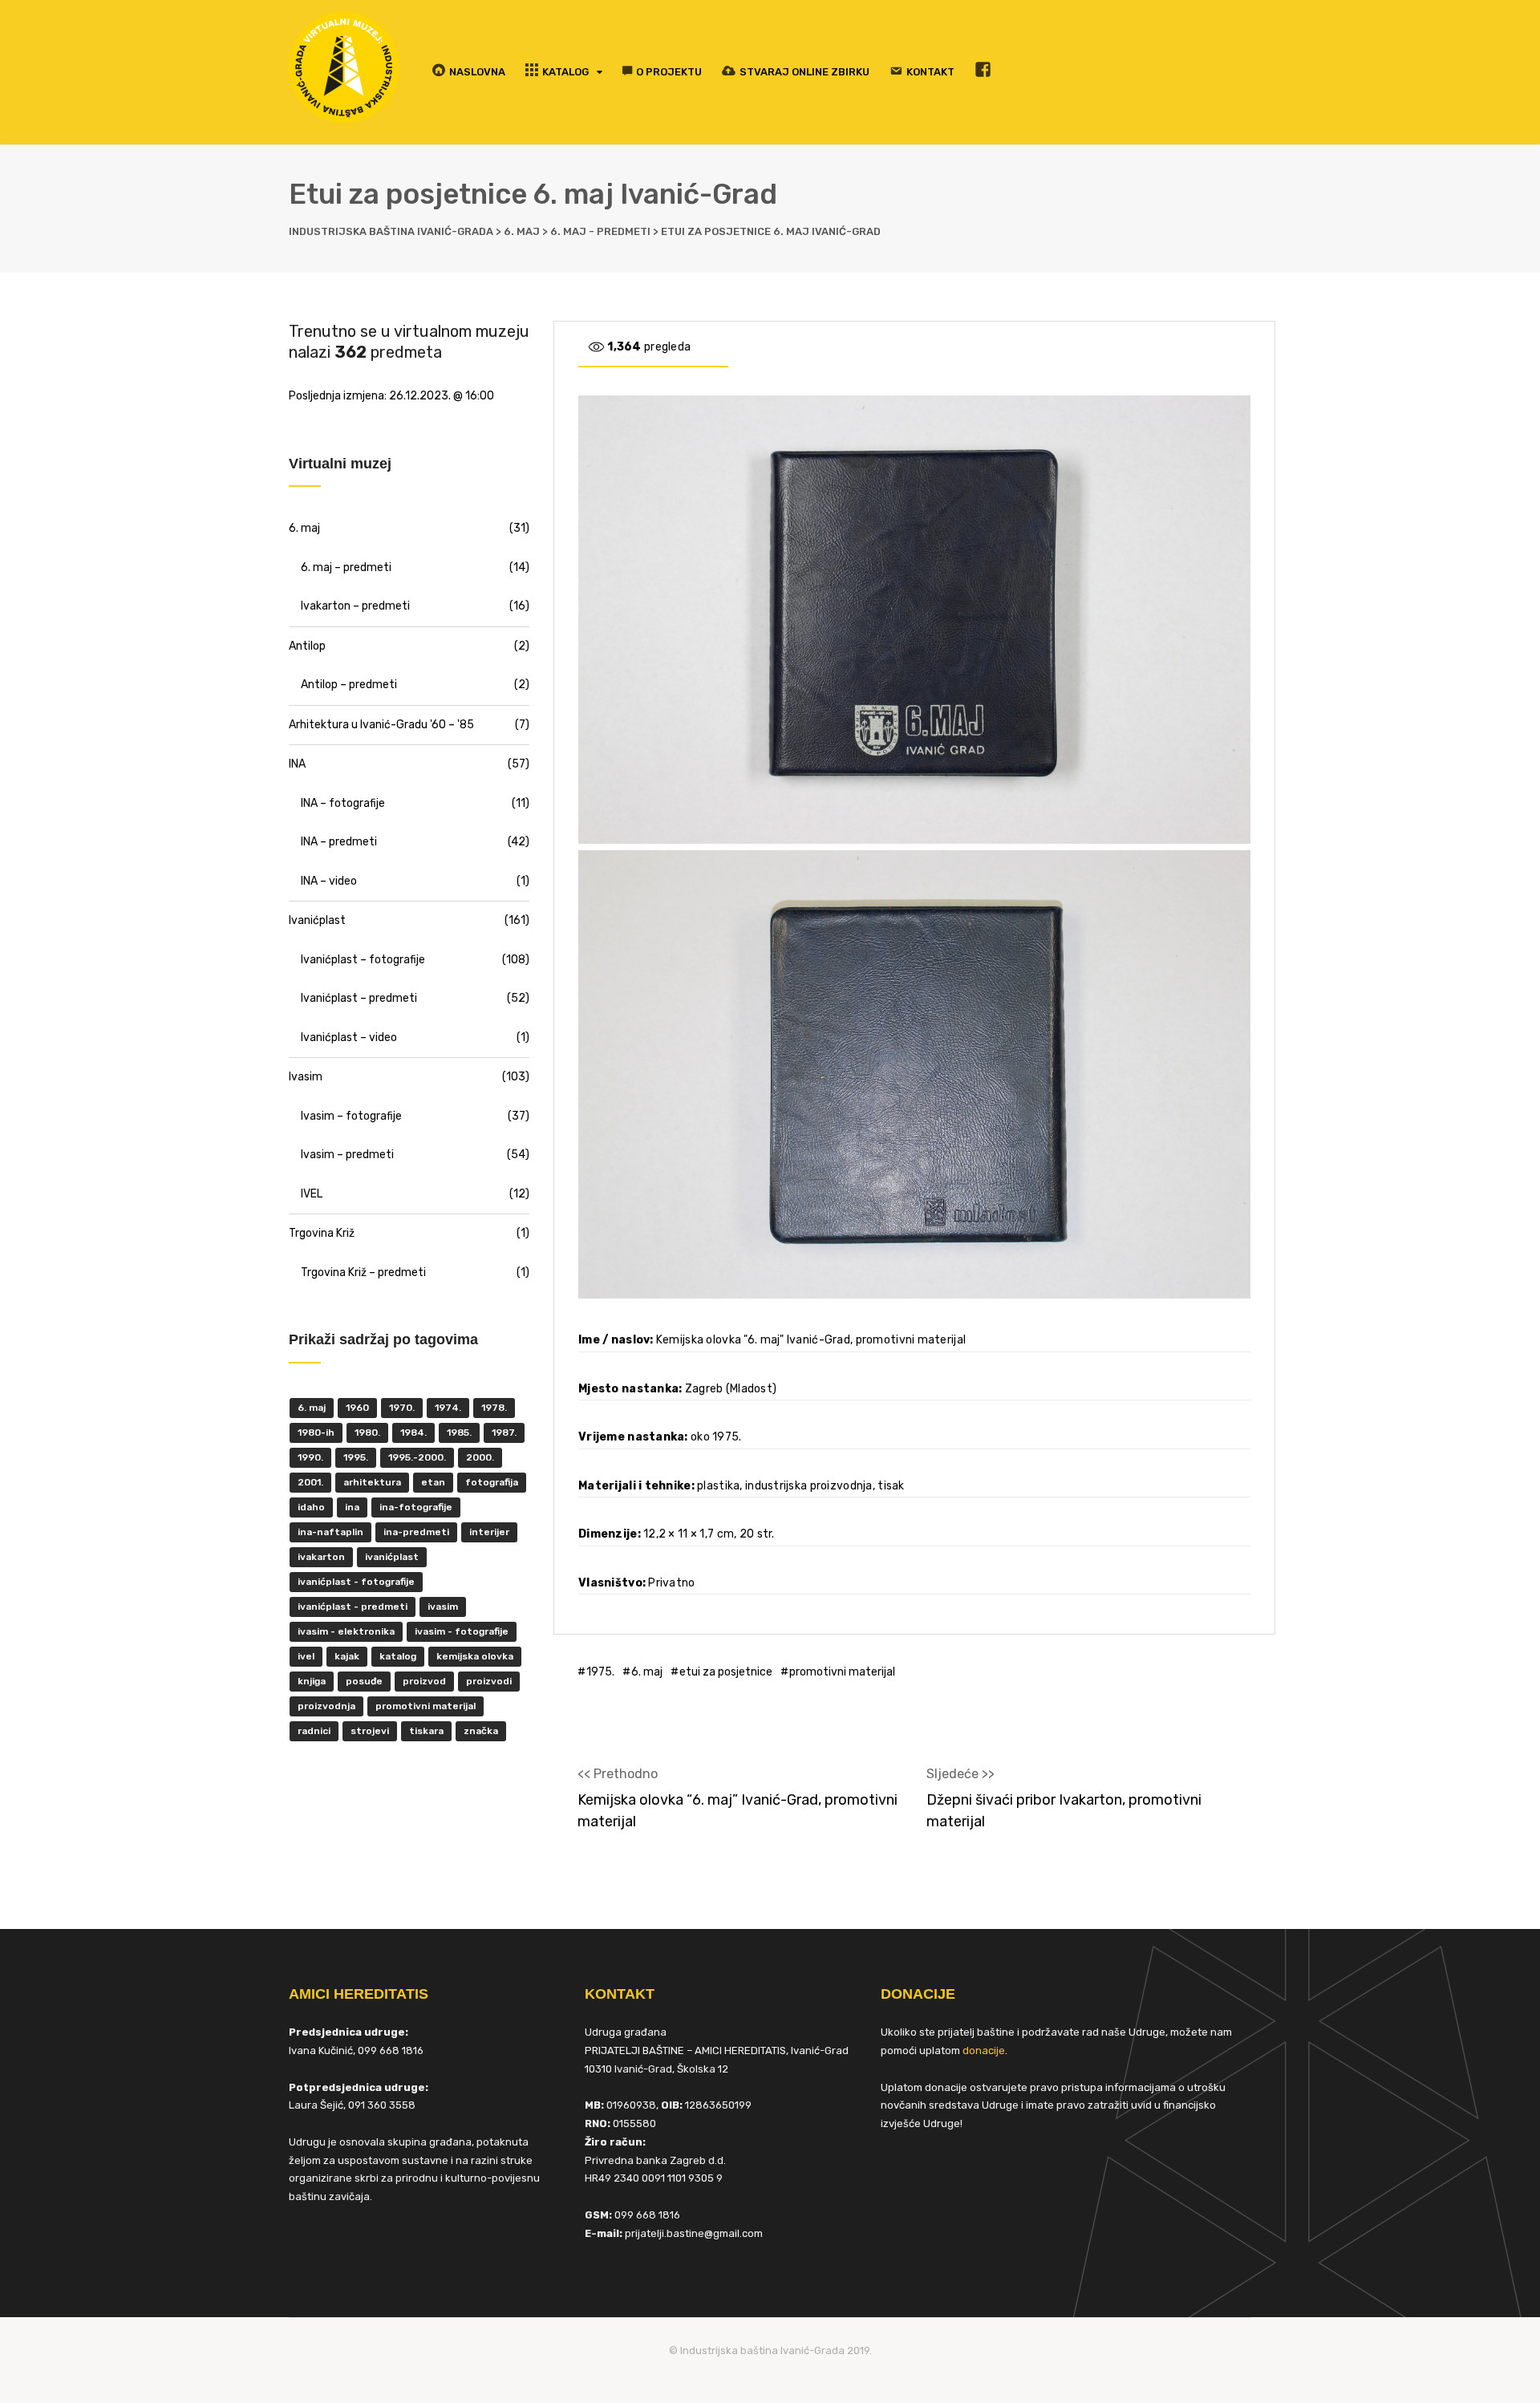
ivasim (443, 1607)
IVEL (312, 1194)
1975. (600, 1672)
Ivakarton (321, 1557)
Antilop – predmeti (349, 685)
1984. (413, 1432)
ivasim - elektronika (346, 1631)
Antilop (307, 646)
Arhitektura (372, 1482)
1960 (357, 1408)
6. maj (647, 1672)
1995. (356, 1457)
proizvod (424, 1681)
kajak (347, 1656)
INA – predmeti (339, 842)
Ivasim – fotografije (351, 1116)
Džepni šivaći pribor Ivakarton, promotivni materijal (1064, 1811)
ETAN (433, 1482)
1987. (504, 1432)
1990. (310, 1457)
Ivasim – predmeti (347, 1155)
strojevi (370, 1731)
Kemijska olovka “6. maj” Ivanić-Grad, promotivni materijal (738, 1811)
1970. (402, 1408)
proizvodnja (326, 1706)
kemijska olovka (475, 1656)
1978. (494, 1408)
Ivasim (306, 1077)
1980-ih (316, 1432)
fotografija (492, 1482)
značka (481, 1731)
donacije (984, 2050)
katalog (398, 1656)
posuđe (364, 1681)
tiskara (426, 1731)
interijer (489, 1532)
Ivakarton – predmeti (355, 606)
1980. (367, 1432)
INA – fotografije (343, 803)
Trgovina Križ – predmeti (363, 1272)
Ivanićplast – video (349, 1037)
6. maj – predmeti (346, 567)
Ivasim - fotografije (462, 1631)
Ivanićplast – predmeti (359, 998)
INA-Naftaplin (330, 1532)
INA (297, 764)
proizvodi (489, 1681)
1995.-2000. (417, 1457)
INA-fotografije (416, 1507)
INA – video (329, 881)
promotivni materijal (842, 1672)
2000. (480, 1457)
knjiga (312, 1681)
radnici (314, 1731)
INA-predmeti (416, 1532)
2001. (310, 1482)
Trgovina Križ (322, 1233)
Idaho (311, 1507)
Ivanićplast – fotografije (363, 960)
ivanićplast (392, 1557)
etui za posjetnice (726, 1672)
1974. (448, 1408)
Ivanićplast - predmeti (353, 1607)
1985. (459, 1432)
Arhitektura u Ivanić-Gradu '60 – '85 (381, 725)
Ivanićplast (317, 920)
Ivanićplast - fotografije (356, 1582)
